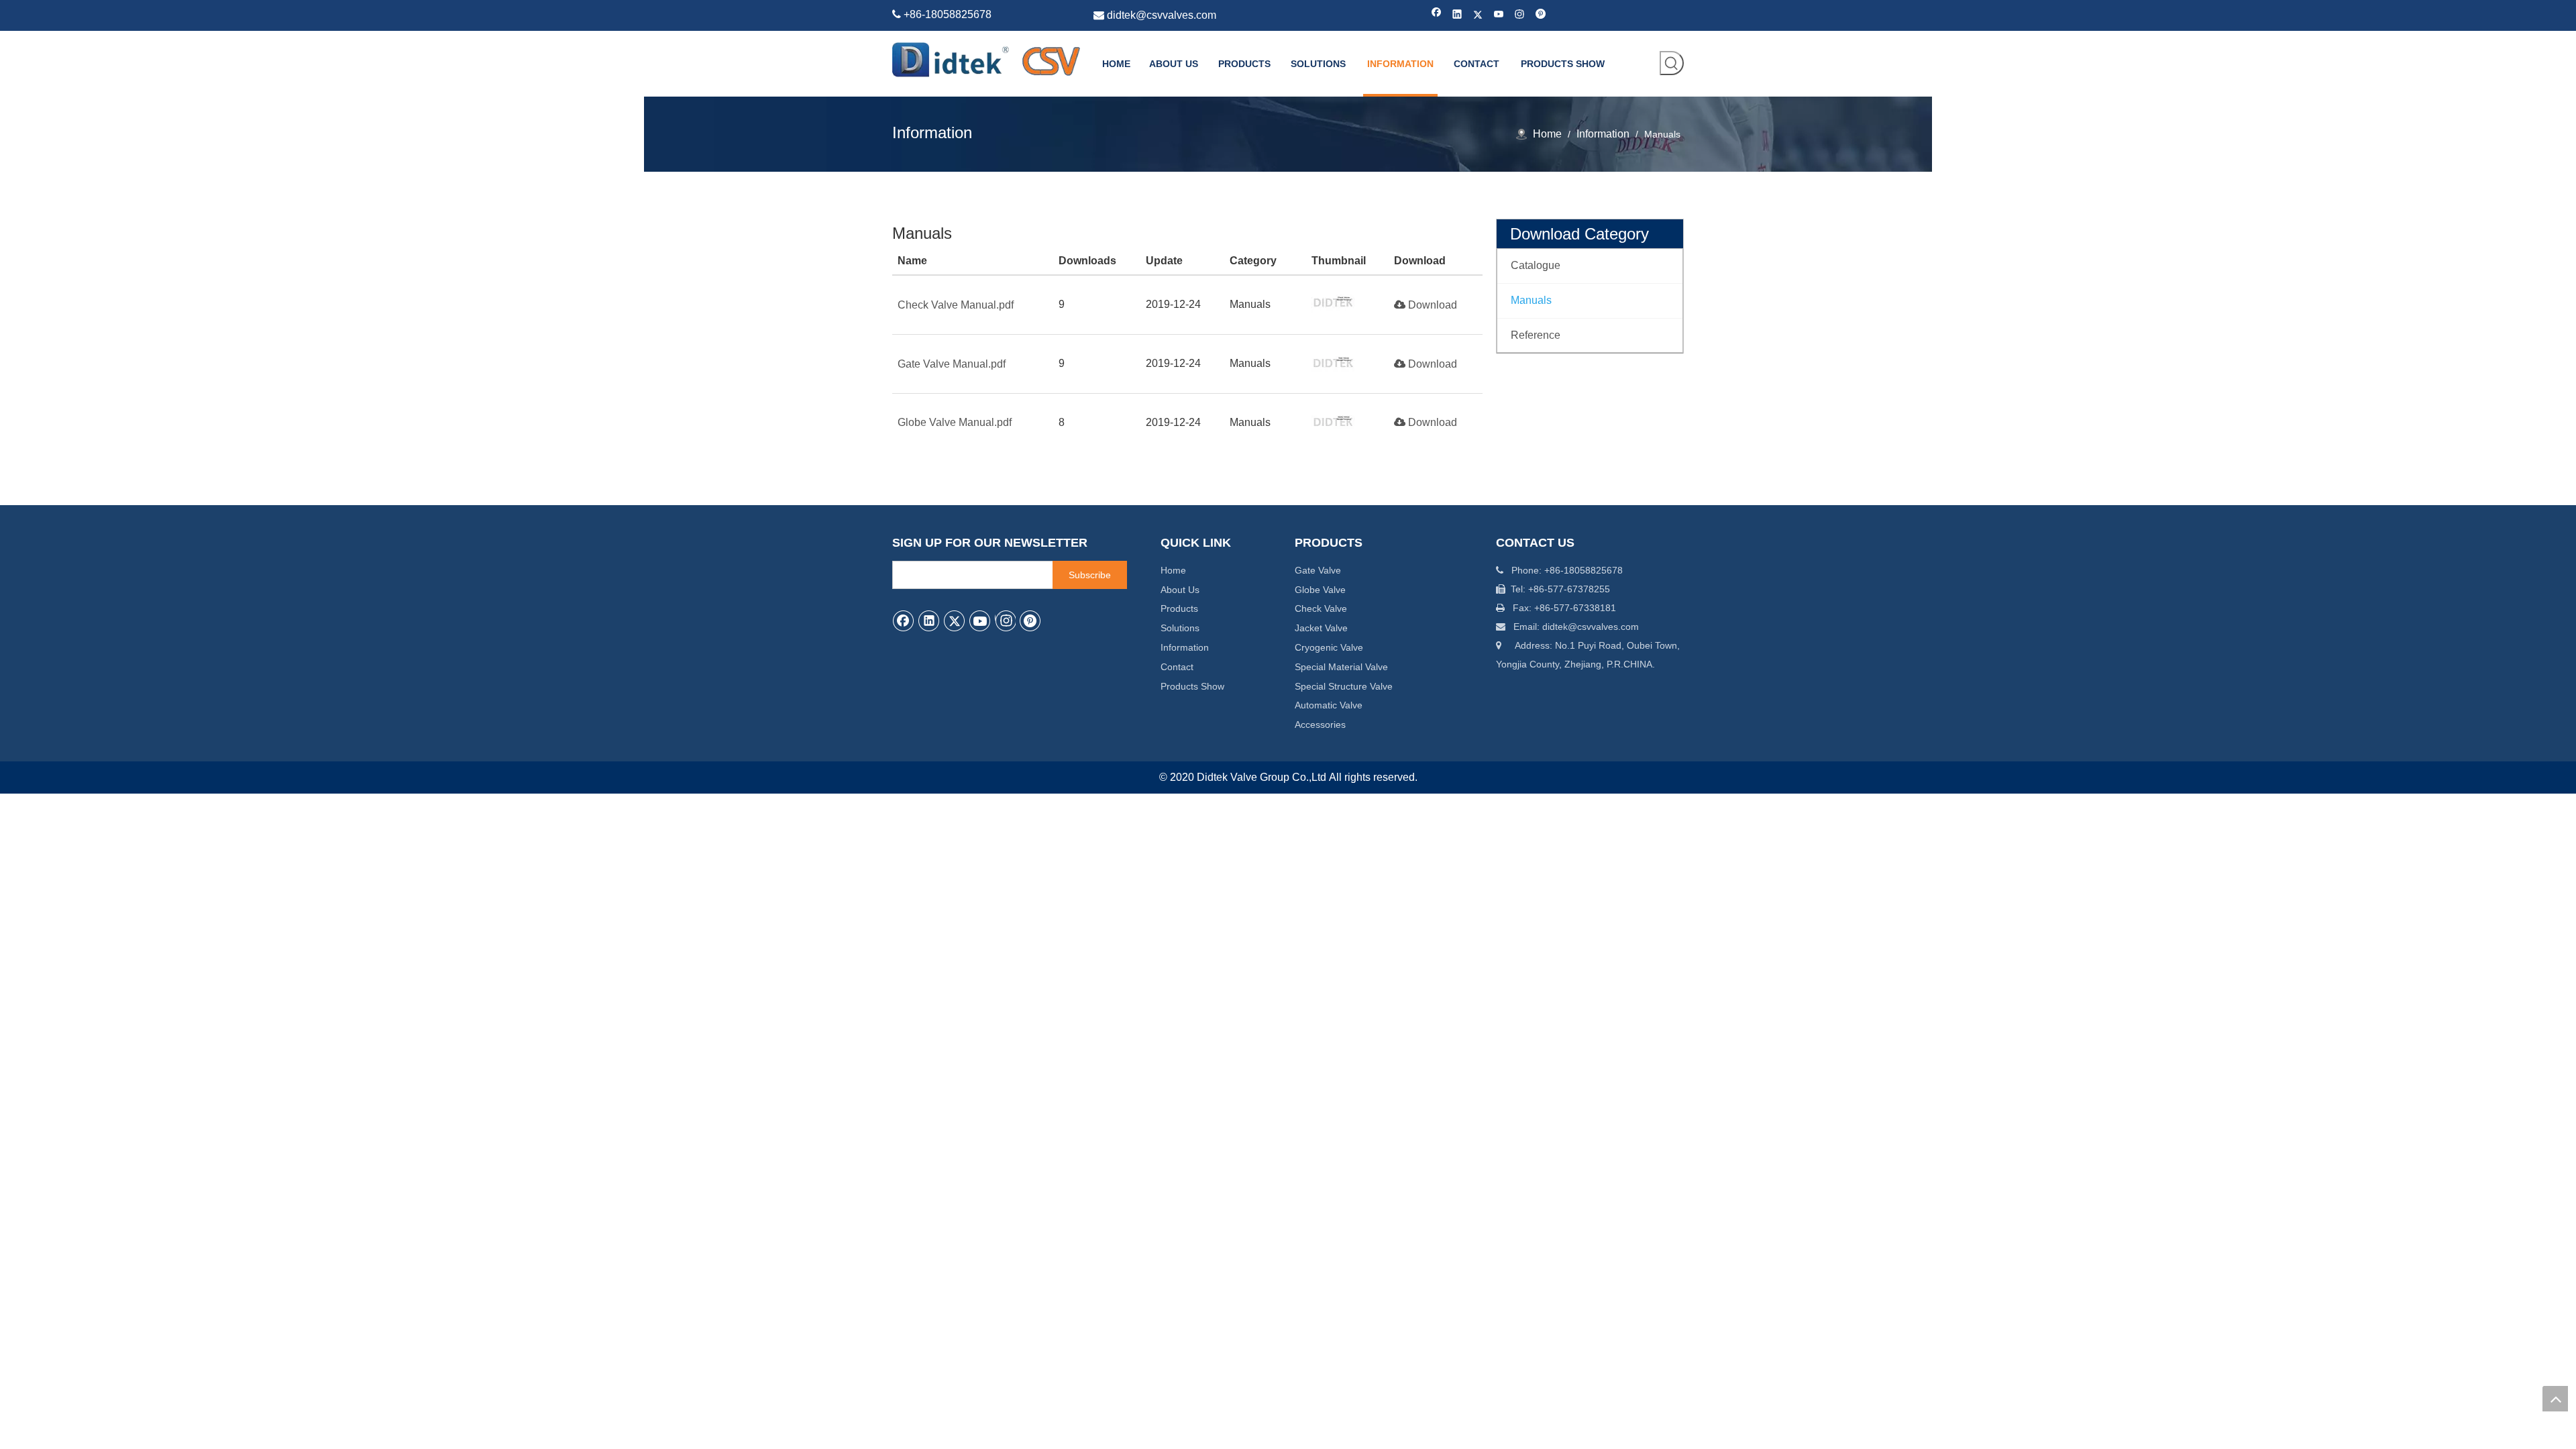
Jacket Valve (1321, 628)
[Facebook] (1437, 15)
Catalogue (1536, 265)
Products (1179, 608)
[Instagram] (1520, 15)
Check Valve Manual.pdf (956, 305)
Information (1185, 647)
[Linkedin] (1457, 15)
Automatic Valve (1329, 705)
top (2555, 1399)
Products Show (1192, 686)
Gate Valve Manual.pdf (952, 364)
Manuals (1531, 300)
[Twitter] (1478, 15)
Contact (1177, 667)
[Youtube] (1499, 15)
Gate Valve (1318, 570)
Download (1431, 305)
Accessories (1320, 724)
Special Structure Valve (1344, 686)
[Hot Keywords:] (1672, 63)
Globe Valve (1320, 590)
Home (1173, 570)
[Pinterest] (1541, 15)
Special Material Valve (1341, 667)
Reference (1536, 335)
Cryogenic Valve (1329, 647)
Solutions (1180, 628)
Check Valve (1321, 608)
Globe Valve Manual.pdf (955, 422)
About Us (1180, 590)
